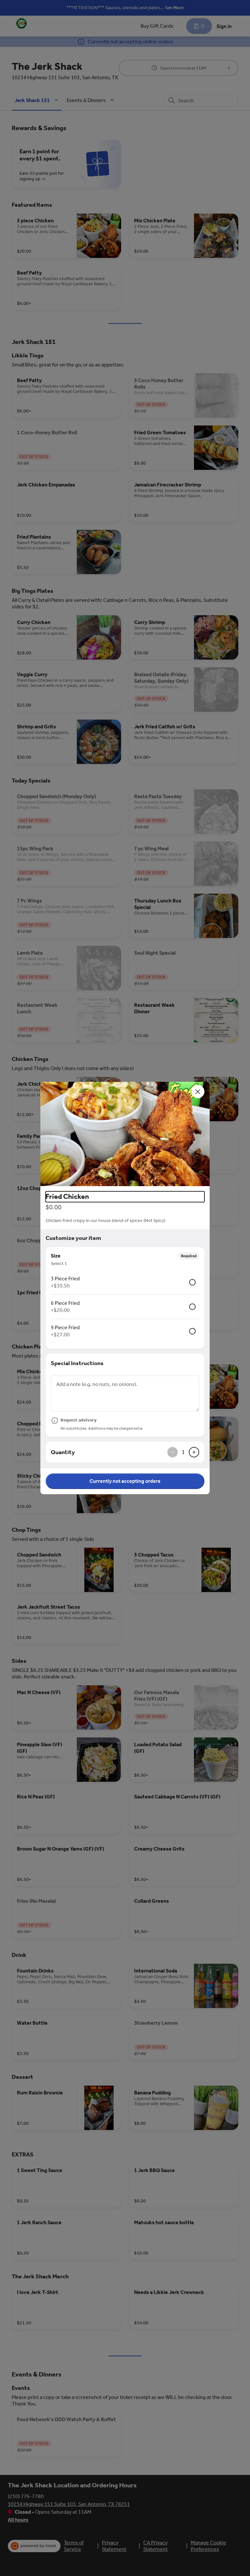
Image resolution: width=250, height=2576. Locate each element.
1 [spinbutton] (183, 1452)
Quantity (63, 1452)
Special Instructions (77, 1363)
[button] (125, 1134)
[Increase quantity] (194, 1452)
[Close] (198, 1092)
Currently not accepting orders (125, 1481)
